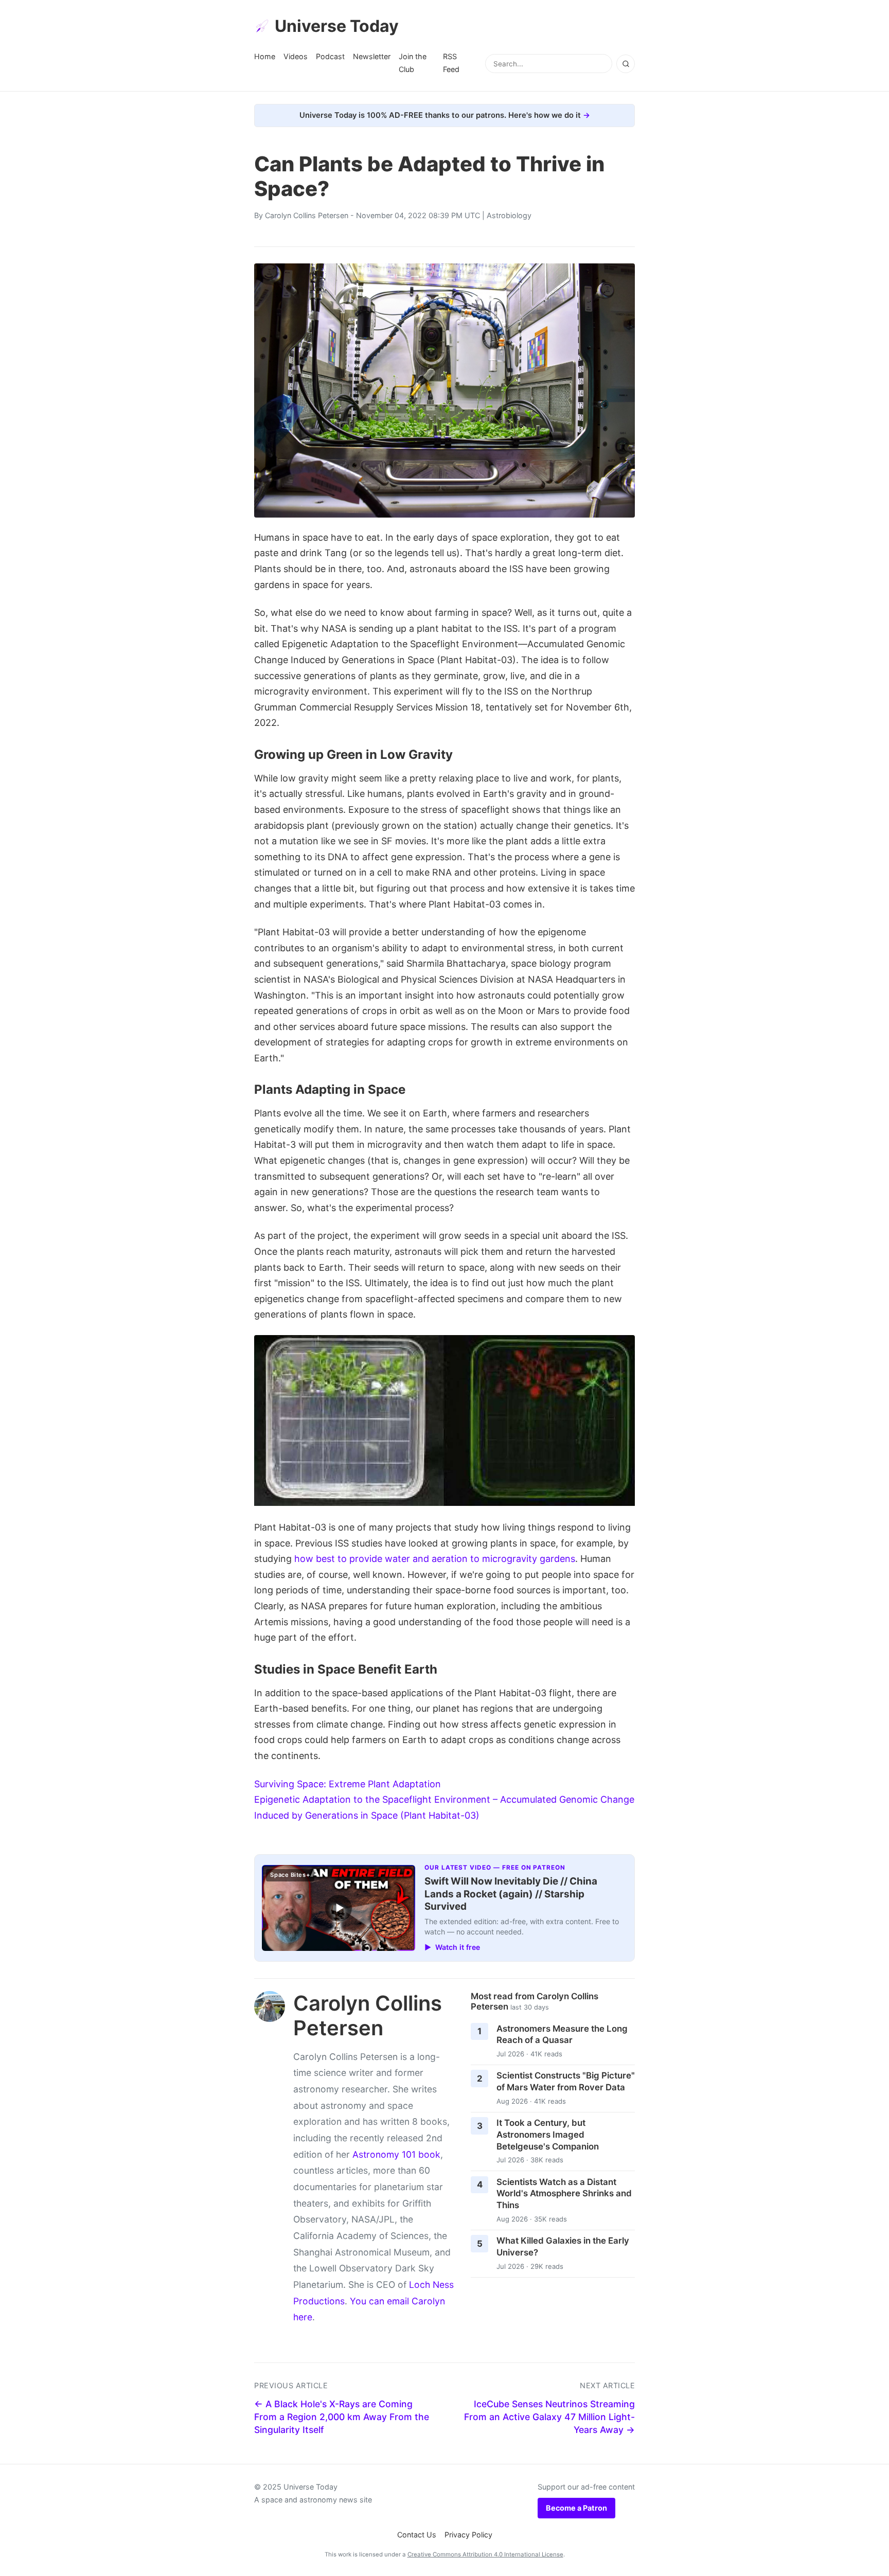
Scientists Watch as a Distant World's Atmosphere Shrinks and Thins (564, 2193)
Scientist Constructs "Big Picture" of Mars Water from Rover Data (566, 2081)
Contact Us (417, 2535)
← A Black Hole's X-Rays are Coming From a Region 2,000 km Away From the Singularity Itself (342, 2417)
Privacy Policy (468, 2535)
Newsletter (372, 56)
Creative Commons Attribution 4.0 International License (485, 2554)
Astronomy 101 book (396, 2154)
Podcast (330, 56)
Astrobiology (509, 215)
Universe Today (337, 26)
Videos (296, 56)
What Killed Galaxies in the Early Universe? (563, 2246)
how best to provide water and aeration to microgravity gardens (435, 1559)
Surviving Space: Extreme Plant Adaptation (348, 1784)
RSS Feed (451, 63)
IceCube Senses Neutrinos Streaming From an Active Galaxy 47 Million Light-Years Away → (549, 2417)
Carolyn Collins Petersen (307, 215)
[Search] (626, 64)
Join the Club (413, 63)
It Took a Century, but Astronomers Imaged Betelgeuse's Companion (548, 2134)
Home (265, 56)
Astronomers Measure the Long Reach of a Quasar (562, 2035)
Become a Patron (576, 2508)
